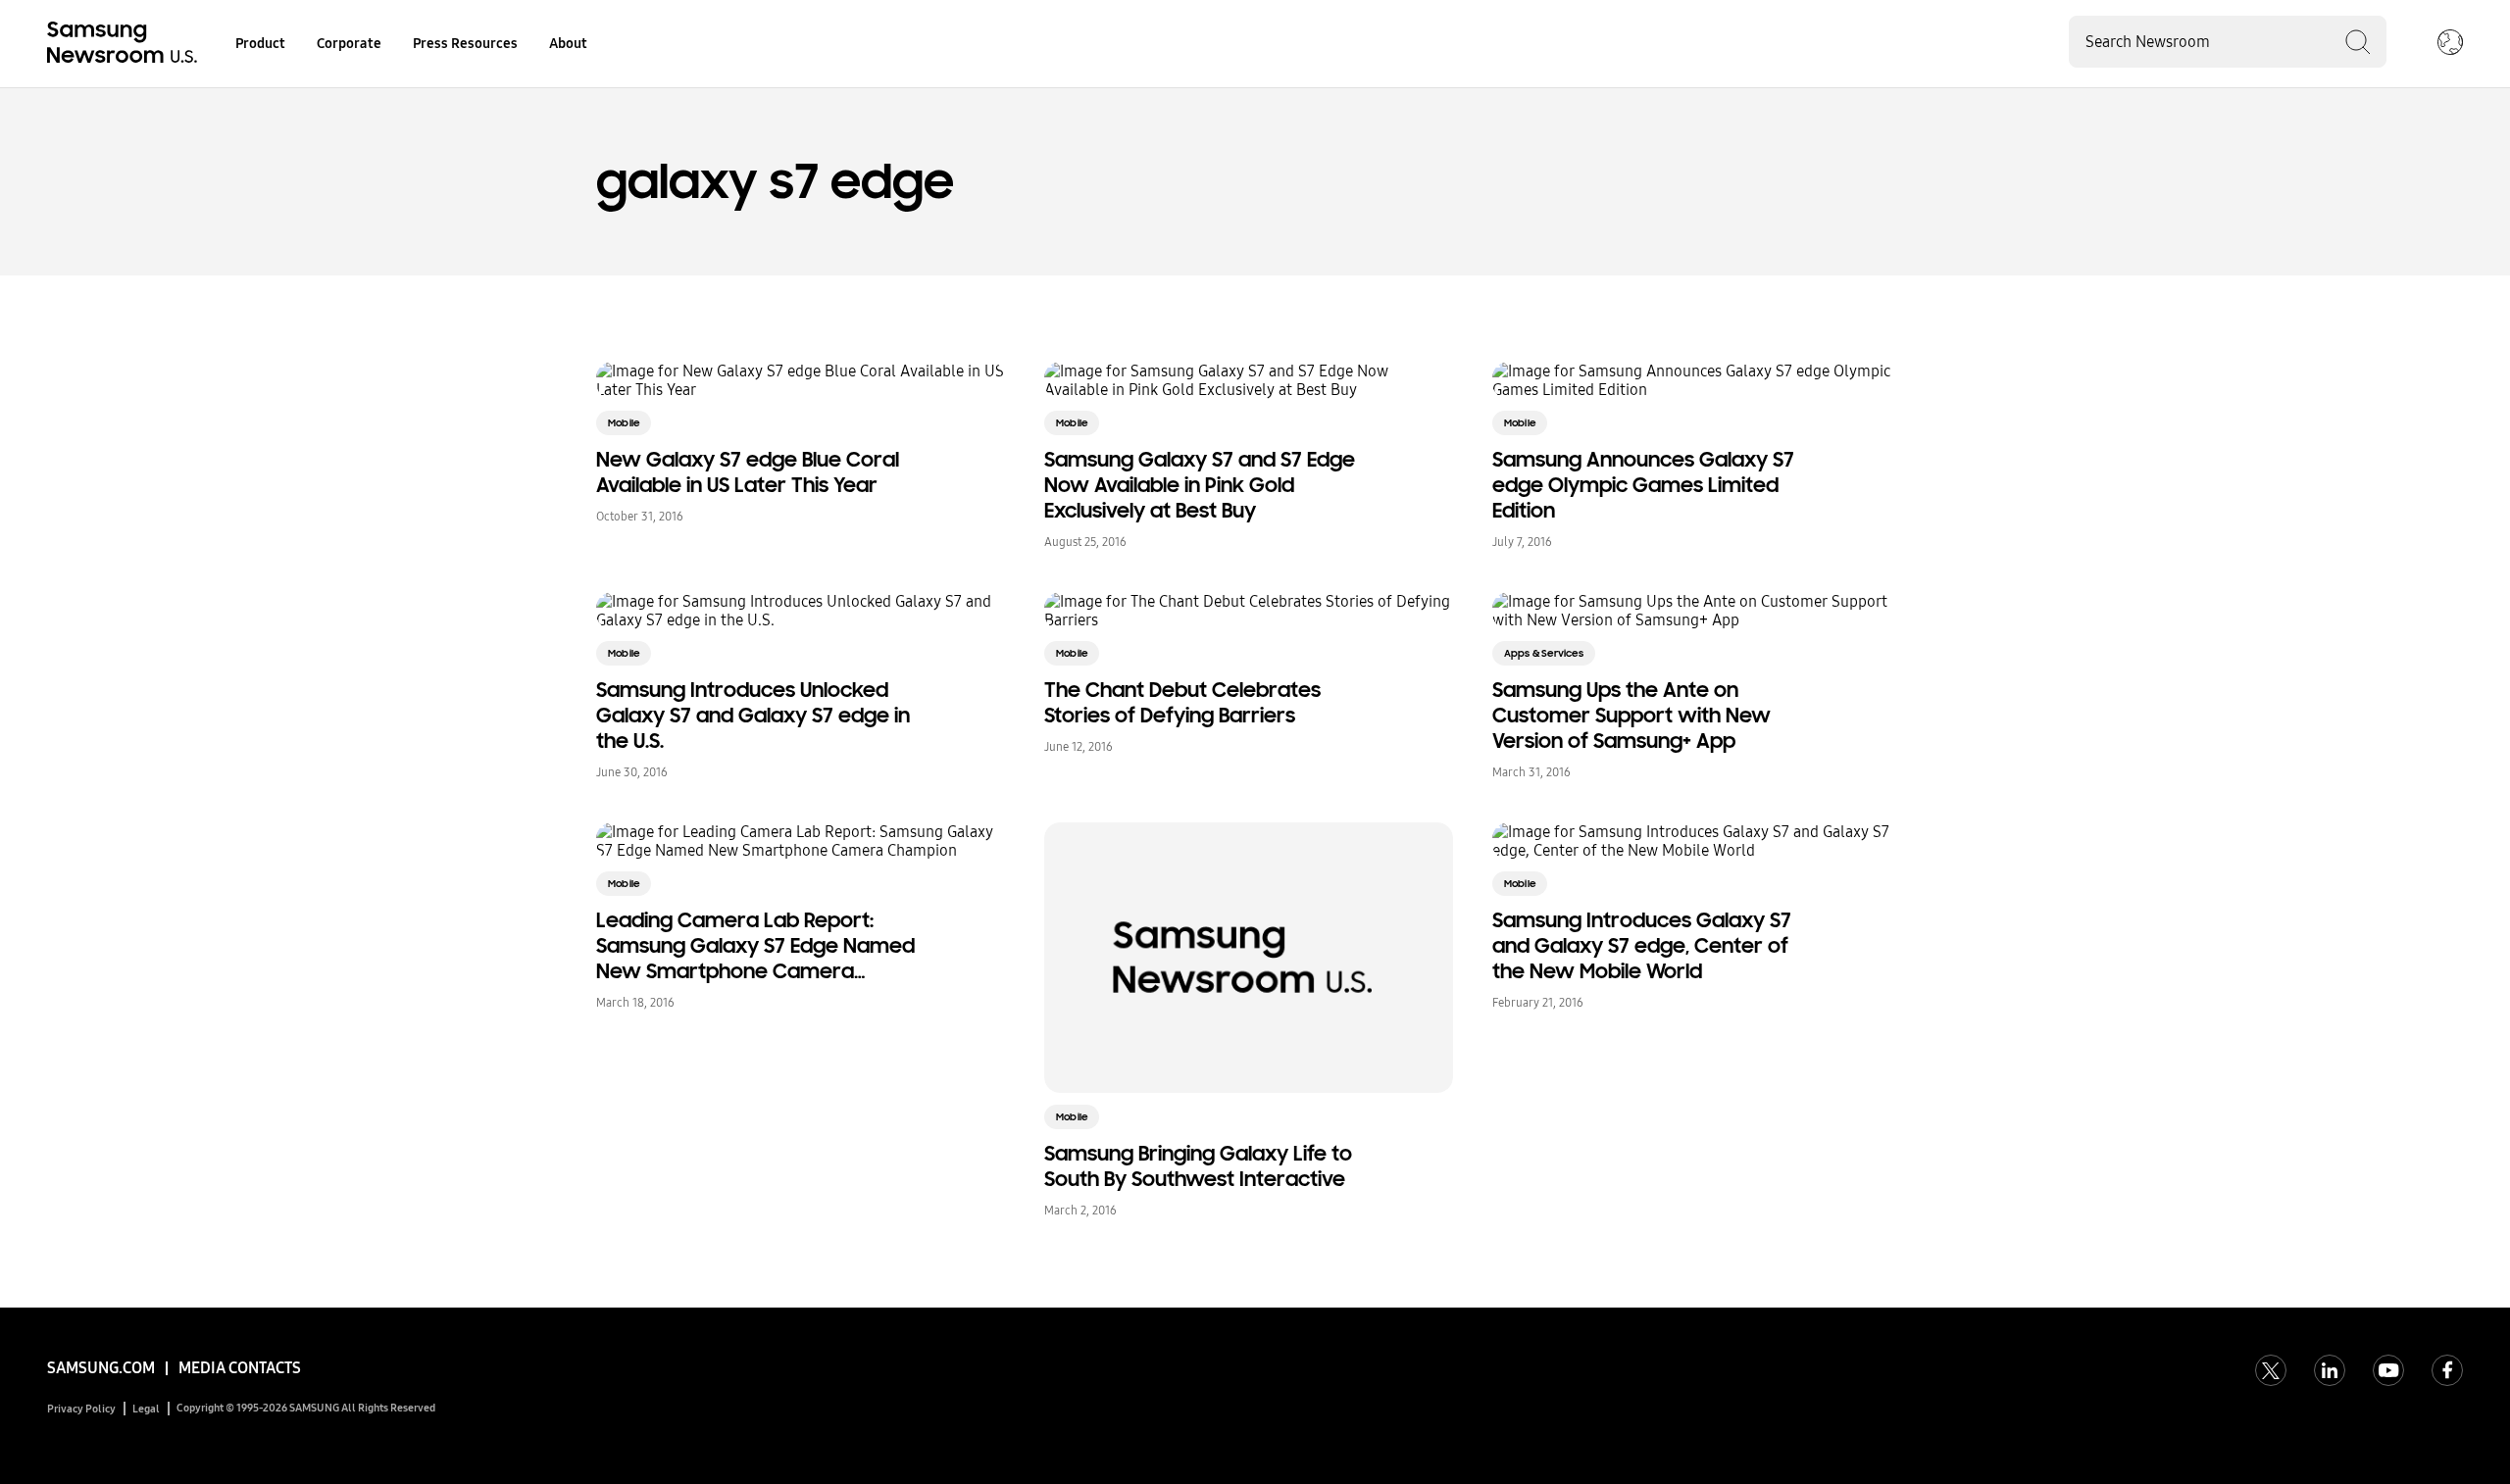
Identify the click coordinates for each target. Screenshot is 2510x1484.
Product (260, 44)
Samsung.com (101, 1368)
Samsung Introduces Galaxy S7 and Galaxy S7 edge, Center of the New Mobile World (1642, 946)
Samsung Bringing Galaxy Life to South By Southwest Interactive (1198, 1166)
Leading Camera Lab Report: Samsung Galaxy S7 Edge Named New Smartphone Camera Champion (755, 946)
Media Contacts (240, 1368)
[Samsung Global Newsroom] (2450, 44)
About (568, 44)
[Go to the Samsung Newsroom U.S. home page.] (125, 44)
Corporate (349, 44)
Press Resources (465, 44)
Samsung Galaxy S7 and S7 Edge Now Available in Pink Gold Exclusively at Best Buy (1200, 485)
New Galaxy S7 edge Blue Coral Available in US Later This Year (748, 472)
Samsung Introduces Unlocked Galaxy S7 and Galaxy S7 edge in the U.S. (753, 716)
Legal (146, 1409)
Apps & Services (1544, 653)
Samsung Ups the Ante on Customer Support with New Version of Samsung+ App (1631, 716)
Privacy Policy (81, 1409)
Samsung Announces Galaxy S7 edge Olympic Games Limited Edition (1643, 485)
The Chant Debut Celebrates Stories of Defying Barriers (1182, 703)
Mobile (624, 423)
